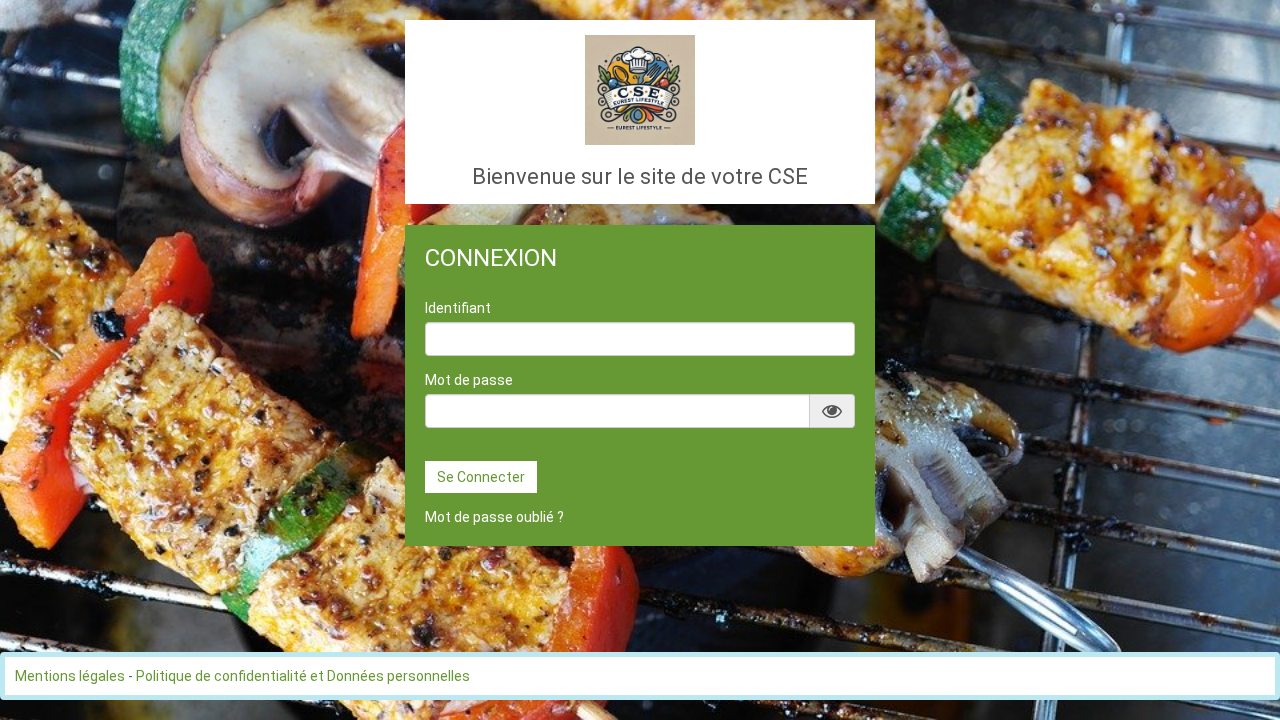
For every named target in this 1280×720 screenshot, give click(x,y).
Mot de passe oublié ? (494, 517)
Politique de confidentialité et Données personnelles (303, 676)
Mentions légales (70, 676)
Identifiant (458, 308)
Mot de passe (469, 380)
